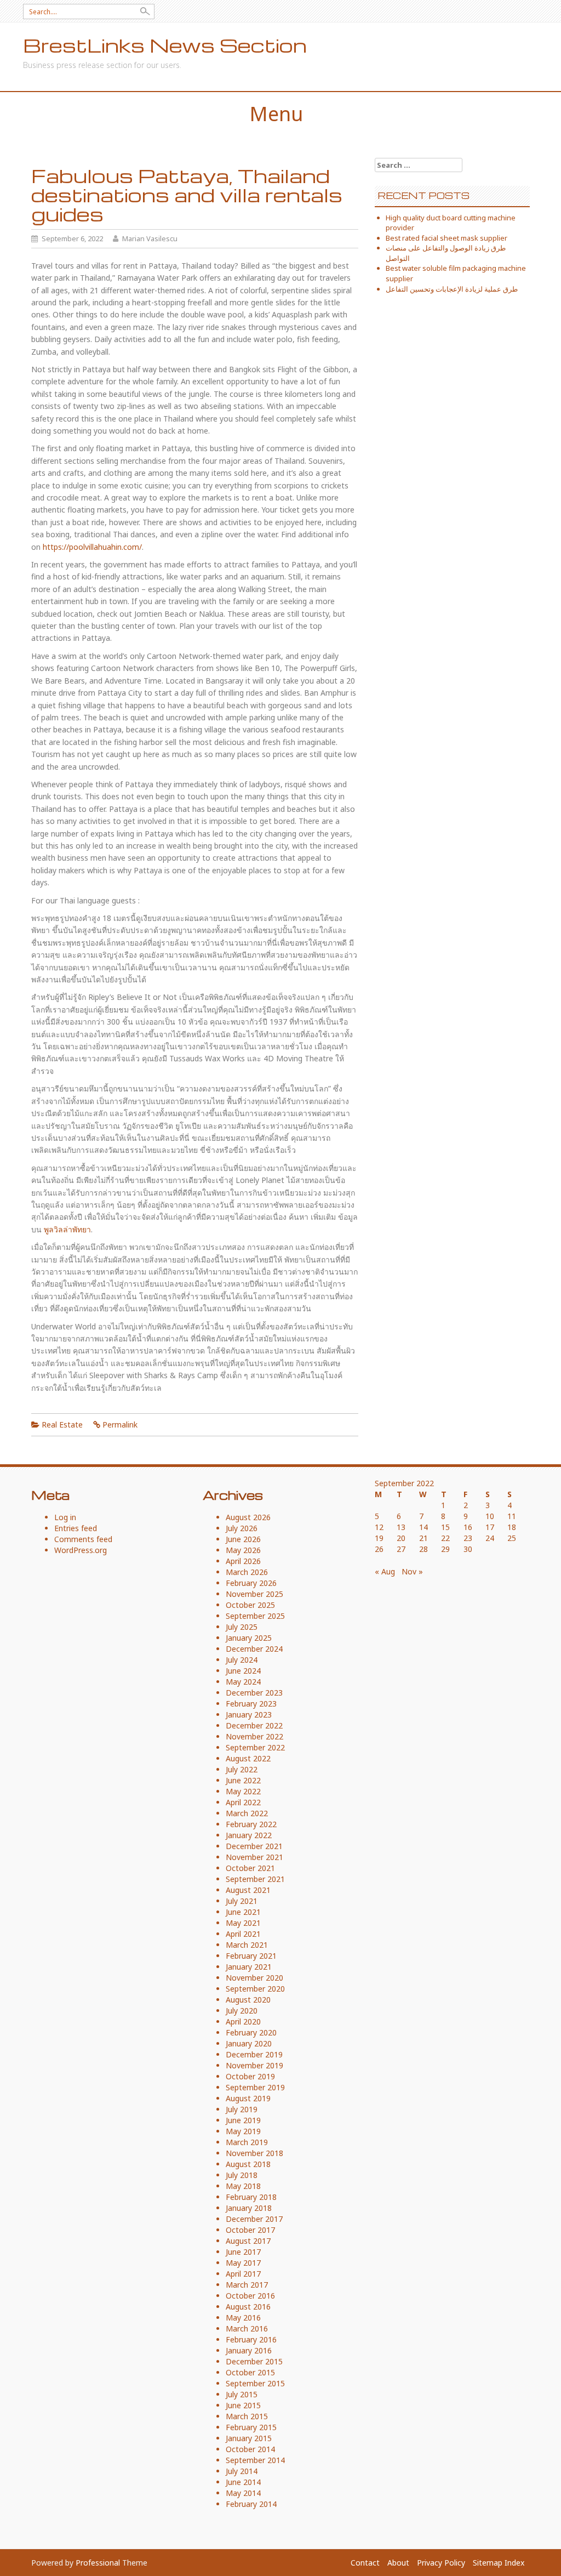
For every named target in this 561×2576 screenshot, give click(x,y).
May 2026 (243, 1550)
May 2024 (243, 1682)
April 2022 (243, 1802)
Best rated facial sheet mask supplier (446, 238)
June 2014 (243, 2482)
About (398, 2563)
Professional (98, 2563)
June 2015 (243, 2405)
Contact (365, 2563)
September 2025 (255, 1616)
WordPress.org (81, 1550)
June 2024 (243, 1671)
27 (401, 1549)
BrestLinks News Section (165, 45)
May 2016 (243, 2318)
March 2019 (247, 2142)
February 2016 (251, 2339)
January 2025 (249, 1638)
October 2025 (250, 1605)
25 (512, 1538)
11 (512, 1516)
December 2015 (254, 2361)
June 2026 (243, 1539)
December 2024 (254, 1649)
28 (423, 1549)
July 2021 (242, 1901)
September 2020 (255, 1989)
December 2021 (254, 1846)
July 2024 (242, 1660)
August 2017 (248, 2241)
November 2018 (254, 2153)
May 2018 (243, 2186)
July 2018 (242, 2175)
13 (401, 1527)
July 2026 (242, 1528)
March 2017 (247, 2285)
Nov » (412, 1571)
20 (401, 1538)
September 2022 (255, 1747)
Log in (65, 1517)
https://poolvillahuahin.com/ (92, 547)
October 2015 (250, 2372)
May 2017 (243, 2263)
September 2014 (255, 2460)
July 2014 (242, 2471)
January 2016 (249, 2350)
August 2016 (248, 2307)
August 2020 (248, 2000)
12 (379, 1527)
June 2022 (243, 1780)
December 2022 (254, 1725)
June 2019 (243, 2120)
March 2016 (247, 2328)
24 (490, 1538)
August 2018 (248, 2164)
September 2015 (255, 2383)
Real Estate (62, 1425)
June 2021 (243, 1912)
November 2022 (254, 1736)
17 (490, 1527)
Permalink (120, 1425)
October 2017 (250, 2230)
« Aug (385, 1571)
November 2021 (254, 1857)
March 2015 (247, 2416)
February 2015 (251, 2427)
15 (445, 1527)
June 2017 (243, 2252)
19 (379, 1538)
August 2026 (248, 1517)
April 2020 (243, 2021)
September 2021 (255, 1879)
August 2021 (248, 1890)
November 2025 (254, 1594)
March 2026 (247, 1572)
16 (468, 1527)
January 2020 (249, 2043)
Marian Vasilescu (150, 238)
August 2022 (248, 1758)
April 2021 (243, 1934)
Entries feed (76, 1528)
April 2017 (243, 2274)
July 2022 (242, 1769)
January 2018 (249, 2208)
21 (423, 1538)
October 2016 (250, 2296)
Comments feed (83, 1539)
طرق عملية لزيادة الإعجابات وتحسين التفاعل (452, 289)
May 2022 (243, 1791)
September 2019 (255, 2087)
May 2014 (243, 2493)
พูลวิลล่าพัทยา (67, 1229)
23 (468, 1538)
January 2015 (249, 2438)
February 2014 (251, 2504)
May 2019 (243, 2131)
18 (512, 1527)
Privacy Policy (441, 2563)
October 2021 (250, 1868)
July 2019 (242, 2109)
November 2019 (254, 2065)
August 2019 (248, 2098)
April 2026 (243, 1561)
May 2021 (243, 1923)
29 (445, 1549)
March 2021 (247, 1945)
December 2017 (254, 2219)
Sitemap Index (499, 2563)
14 (423, 1527)
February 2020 (251, 2032)
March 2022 (247, 1813)
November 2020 (254, 1978)
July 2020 (242, 2011)
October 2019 (250, 2076)
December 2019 (254, 2054)
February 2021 (251, 1956)
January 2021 (249, 1967)
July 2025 (242, 1627)
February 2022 (251, 1824)
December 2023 (254, 1693)
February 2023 (251, 1704)
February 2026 (251, 1583)
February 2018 (251, 2197)
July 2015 (242, 2394)
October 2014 (250, 2449)
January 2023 (249, 1715)
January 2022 (249, 1835)
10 (490, 1516)
